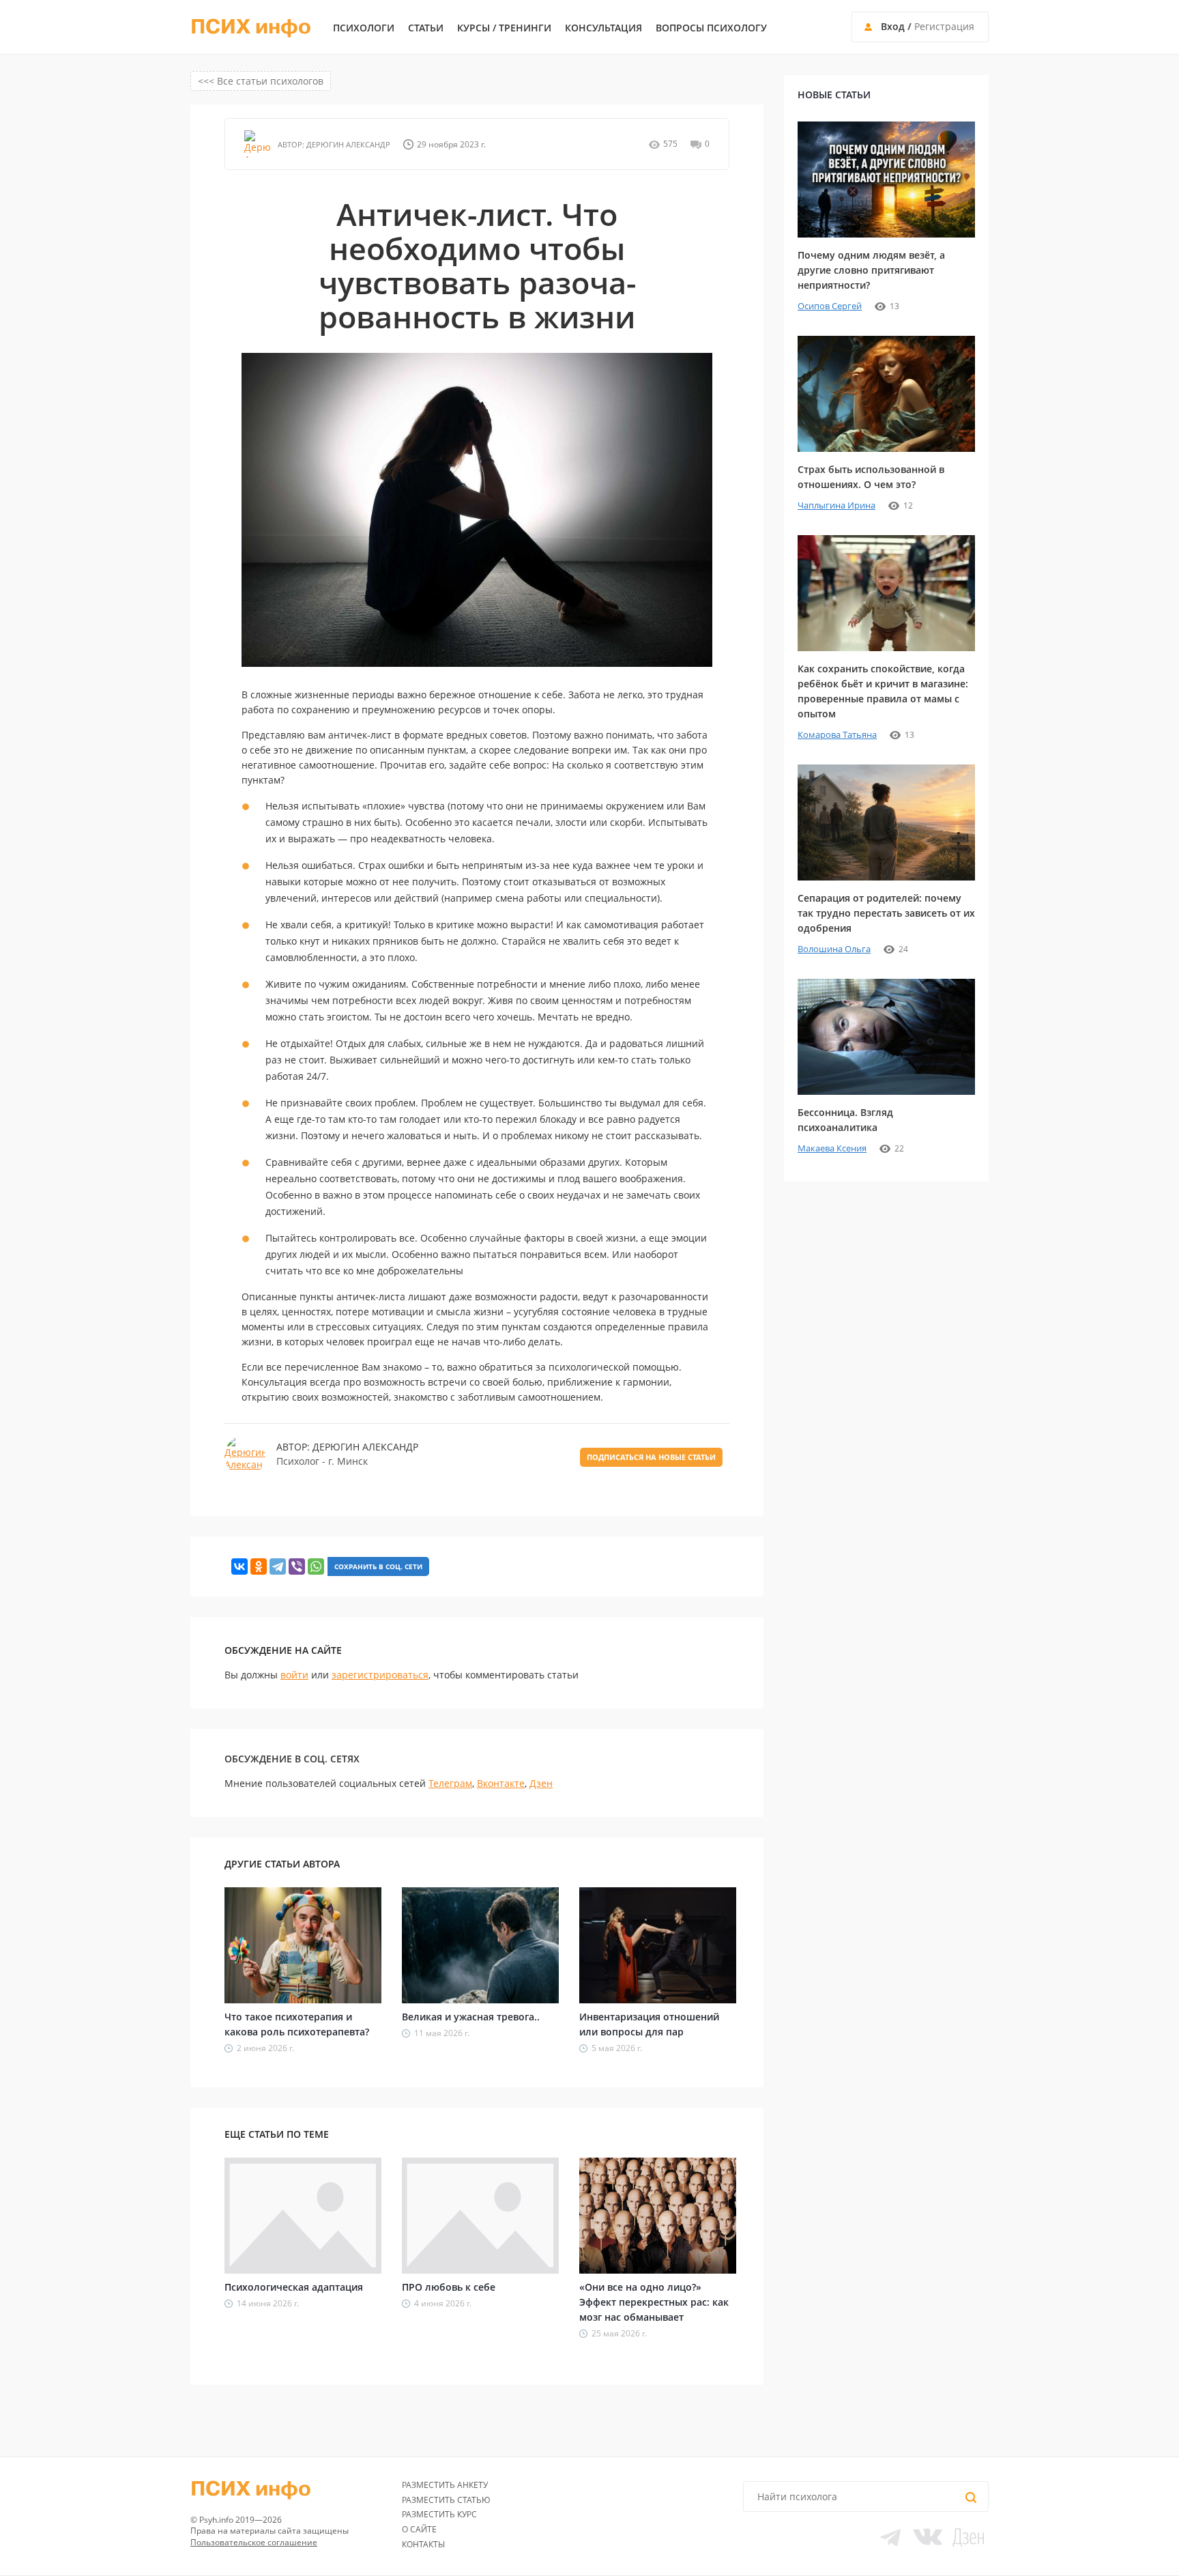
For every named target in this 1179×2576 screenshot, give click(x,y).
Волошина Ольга (834, 949)
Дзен (541, 1783)
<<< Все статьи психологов (261, 81)
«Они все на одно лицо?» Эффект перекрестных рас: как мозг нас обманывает (654, 2302)
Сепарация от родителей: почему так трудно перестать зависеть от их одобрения (886, 913)
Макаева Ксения (832, 1148)
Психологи (364, 28)
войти (294, 1675)
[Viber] (297, 1566)
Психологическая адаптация (294, 2287)
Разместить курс (439, 2514)
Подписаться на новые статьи (651, 1457)
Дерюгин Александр (347, 144)
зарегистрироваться (380, 1675)
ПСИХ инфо (251, 27)
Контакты (423, 2544)
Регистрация (944, 26)
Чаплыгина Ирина (836, 505)
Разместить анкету (445, 2485)
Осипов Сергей (830, 306)
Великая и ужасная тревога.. (471, 2017)
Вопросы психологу (711, 28)
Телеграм (450, 1783)
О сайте (419, 2529)
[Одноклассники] (259, 1566)
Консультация (603, 28)
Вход (893, 26)
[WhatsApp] (316, 1566)
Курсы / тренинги (504, 28)
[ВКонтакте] (239, 1566)
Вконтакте (501, 1783)
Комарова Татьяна (837, 734)
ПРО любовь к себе (449, 2287)
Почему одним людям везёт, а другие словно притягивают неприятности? (871, 270)
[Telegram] (278, 1566)
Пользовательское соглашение (254, 2542)
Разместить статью (446, 2500)
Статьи (426, 28)
